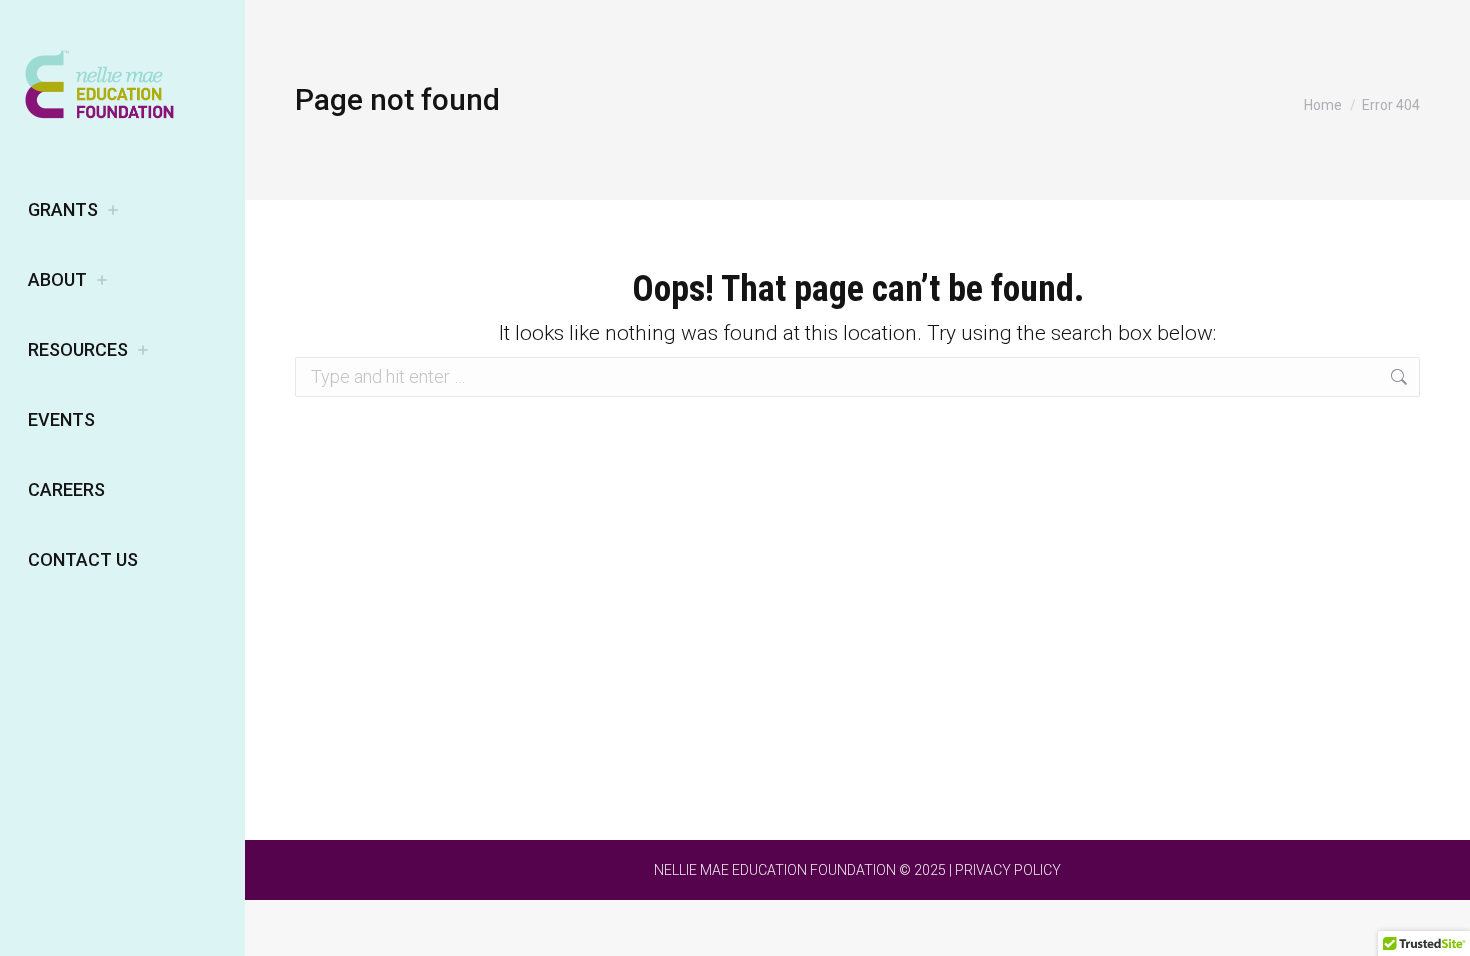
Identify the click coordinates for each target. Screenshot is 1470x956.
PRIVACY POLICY (1008, 870)
